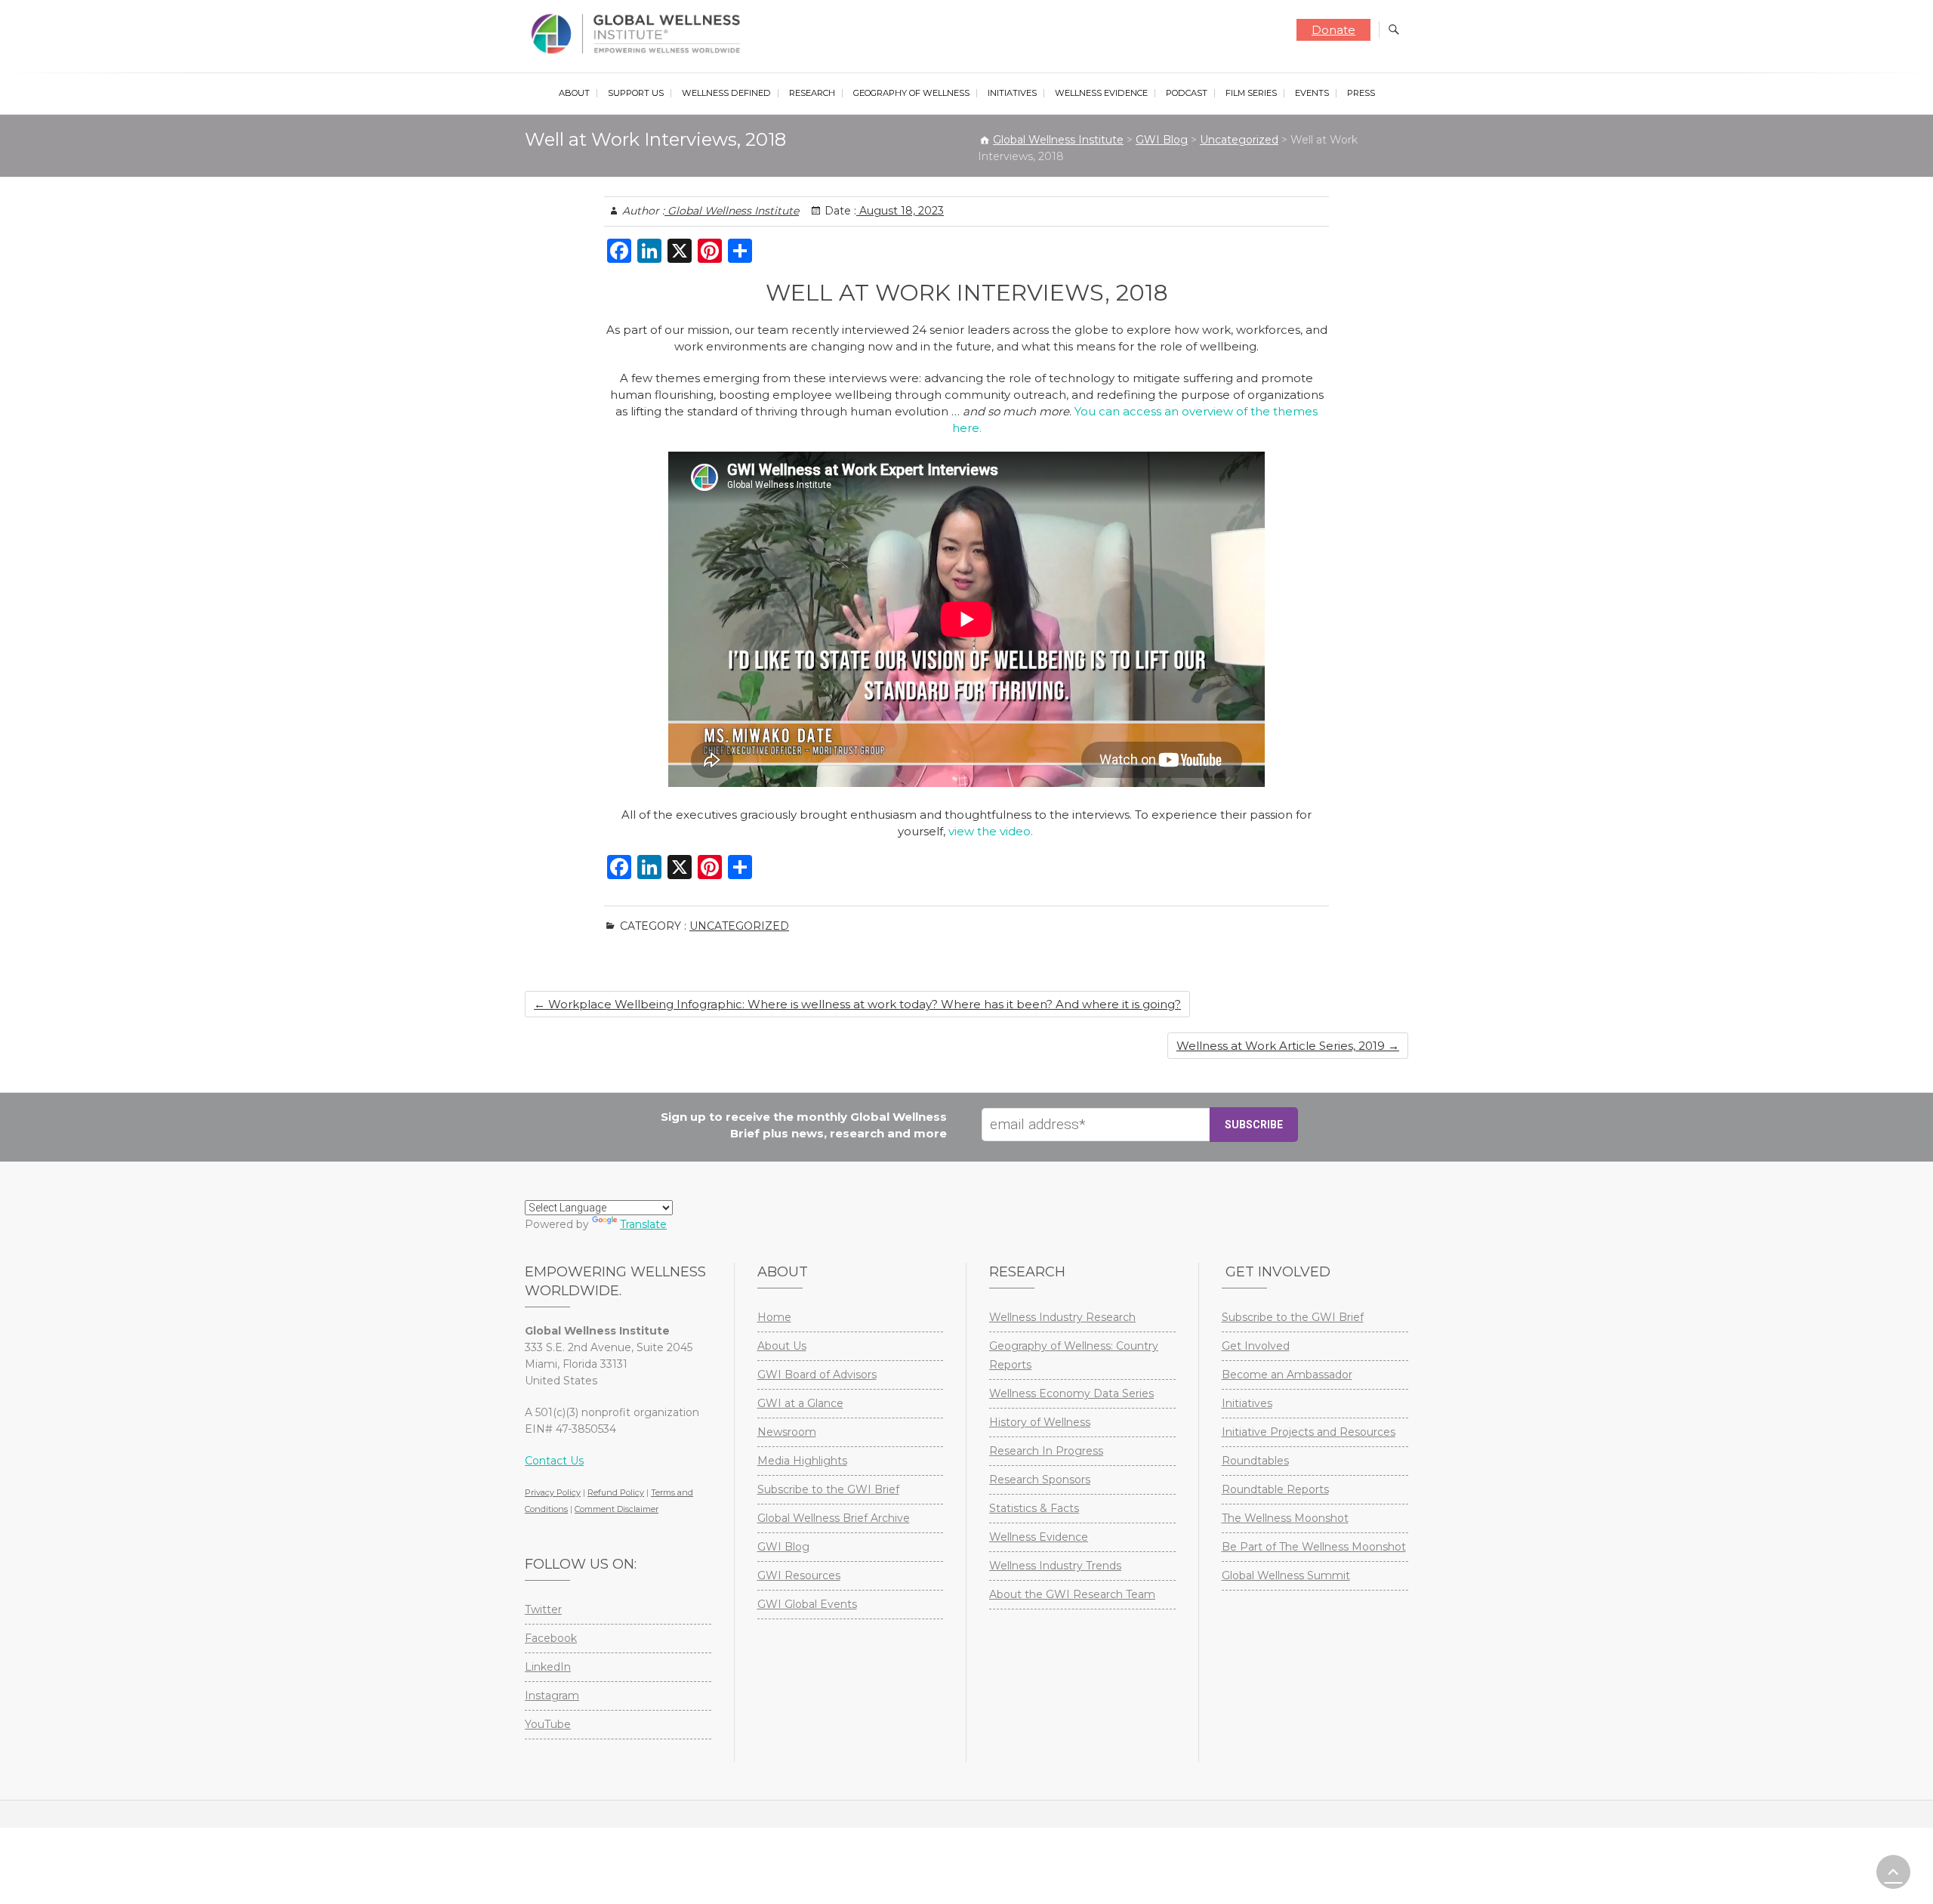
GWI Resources (799, 1575)
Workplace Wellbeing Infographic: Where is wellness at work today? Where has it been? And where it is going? (857, 1004)
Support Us (636, 93)
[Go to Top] (1893, 1872)
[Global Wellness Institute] (639, 34)
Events (1312, 93)
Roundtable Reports (1275, 1489)
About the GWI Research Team (1072, 1594)
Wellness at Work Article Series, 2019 (1288, 1046)
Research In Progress (1046, 1451)
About (574, 93)
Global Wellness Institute (732, 211)
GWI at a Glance (800, 1403)
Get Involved (1256, 1346)
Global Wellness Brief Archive (834, 1518)
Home (774, 1317)
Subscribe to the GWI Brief (828, 1489)
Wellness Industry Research (1062, 1317)
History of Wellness (1040, 1422)
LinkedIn (548, 1667)
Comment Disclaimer (617, 1509)
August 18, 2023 (900, 211)
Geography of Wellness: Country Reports (1074, 1355)
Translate (643, 1224)
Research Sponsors (1040, 1480)
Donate (1333, 30)
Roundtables (1255, 1461)
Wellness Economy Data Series (1071, 1393)
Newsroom (787, 1432)
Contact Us (554, 1461)
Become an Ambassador (1287, 1375)
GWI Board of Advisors (817, 1375)
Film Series (1251, 93)
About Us (782, 1346)
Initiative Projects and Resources (1309, 1432)
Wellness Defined (726, 93)
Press (1361, 93)
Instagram (552, 1696)
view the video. (992, 831)
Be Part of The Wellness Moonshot (1314, 1547)
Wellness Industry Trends (1055, 1566)
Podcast (1187, 93)
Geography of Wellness (911, 93)
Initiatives (1012, 93)
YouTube (548, 1724)
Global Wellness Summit (1286, 1575)
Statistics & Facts (1034, 1508)
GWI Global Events (807, 1604)
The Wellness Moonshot (1285, 1518)
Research (812, 93)
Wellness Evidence (1101, 93)
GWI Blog (783, 1547)
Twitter (543, 1609)
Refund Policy (616, 1492)
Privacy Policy (553, 1492)
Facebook (551, 1638)
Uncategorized (739, 926)
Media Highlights (802, 1461)
